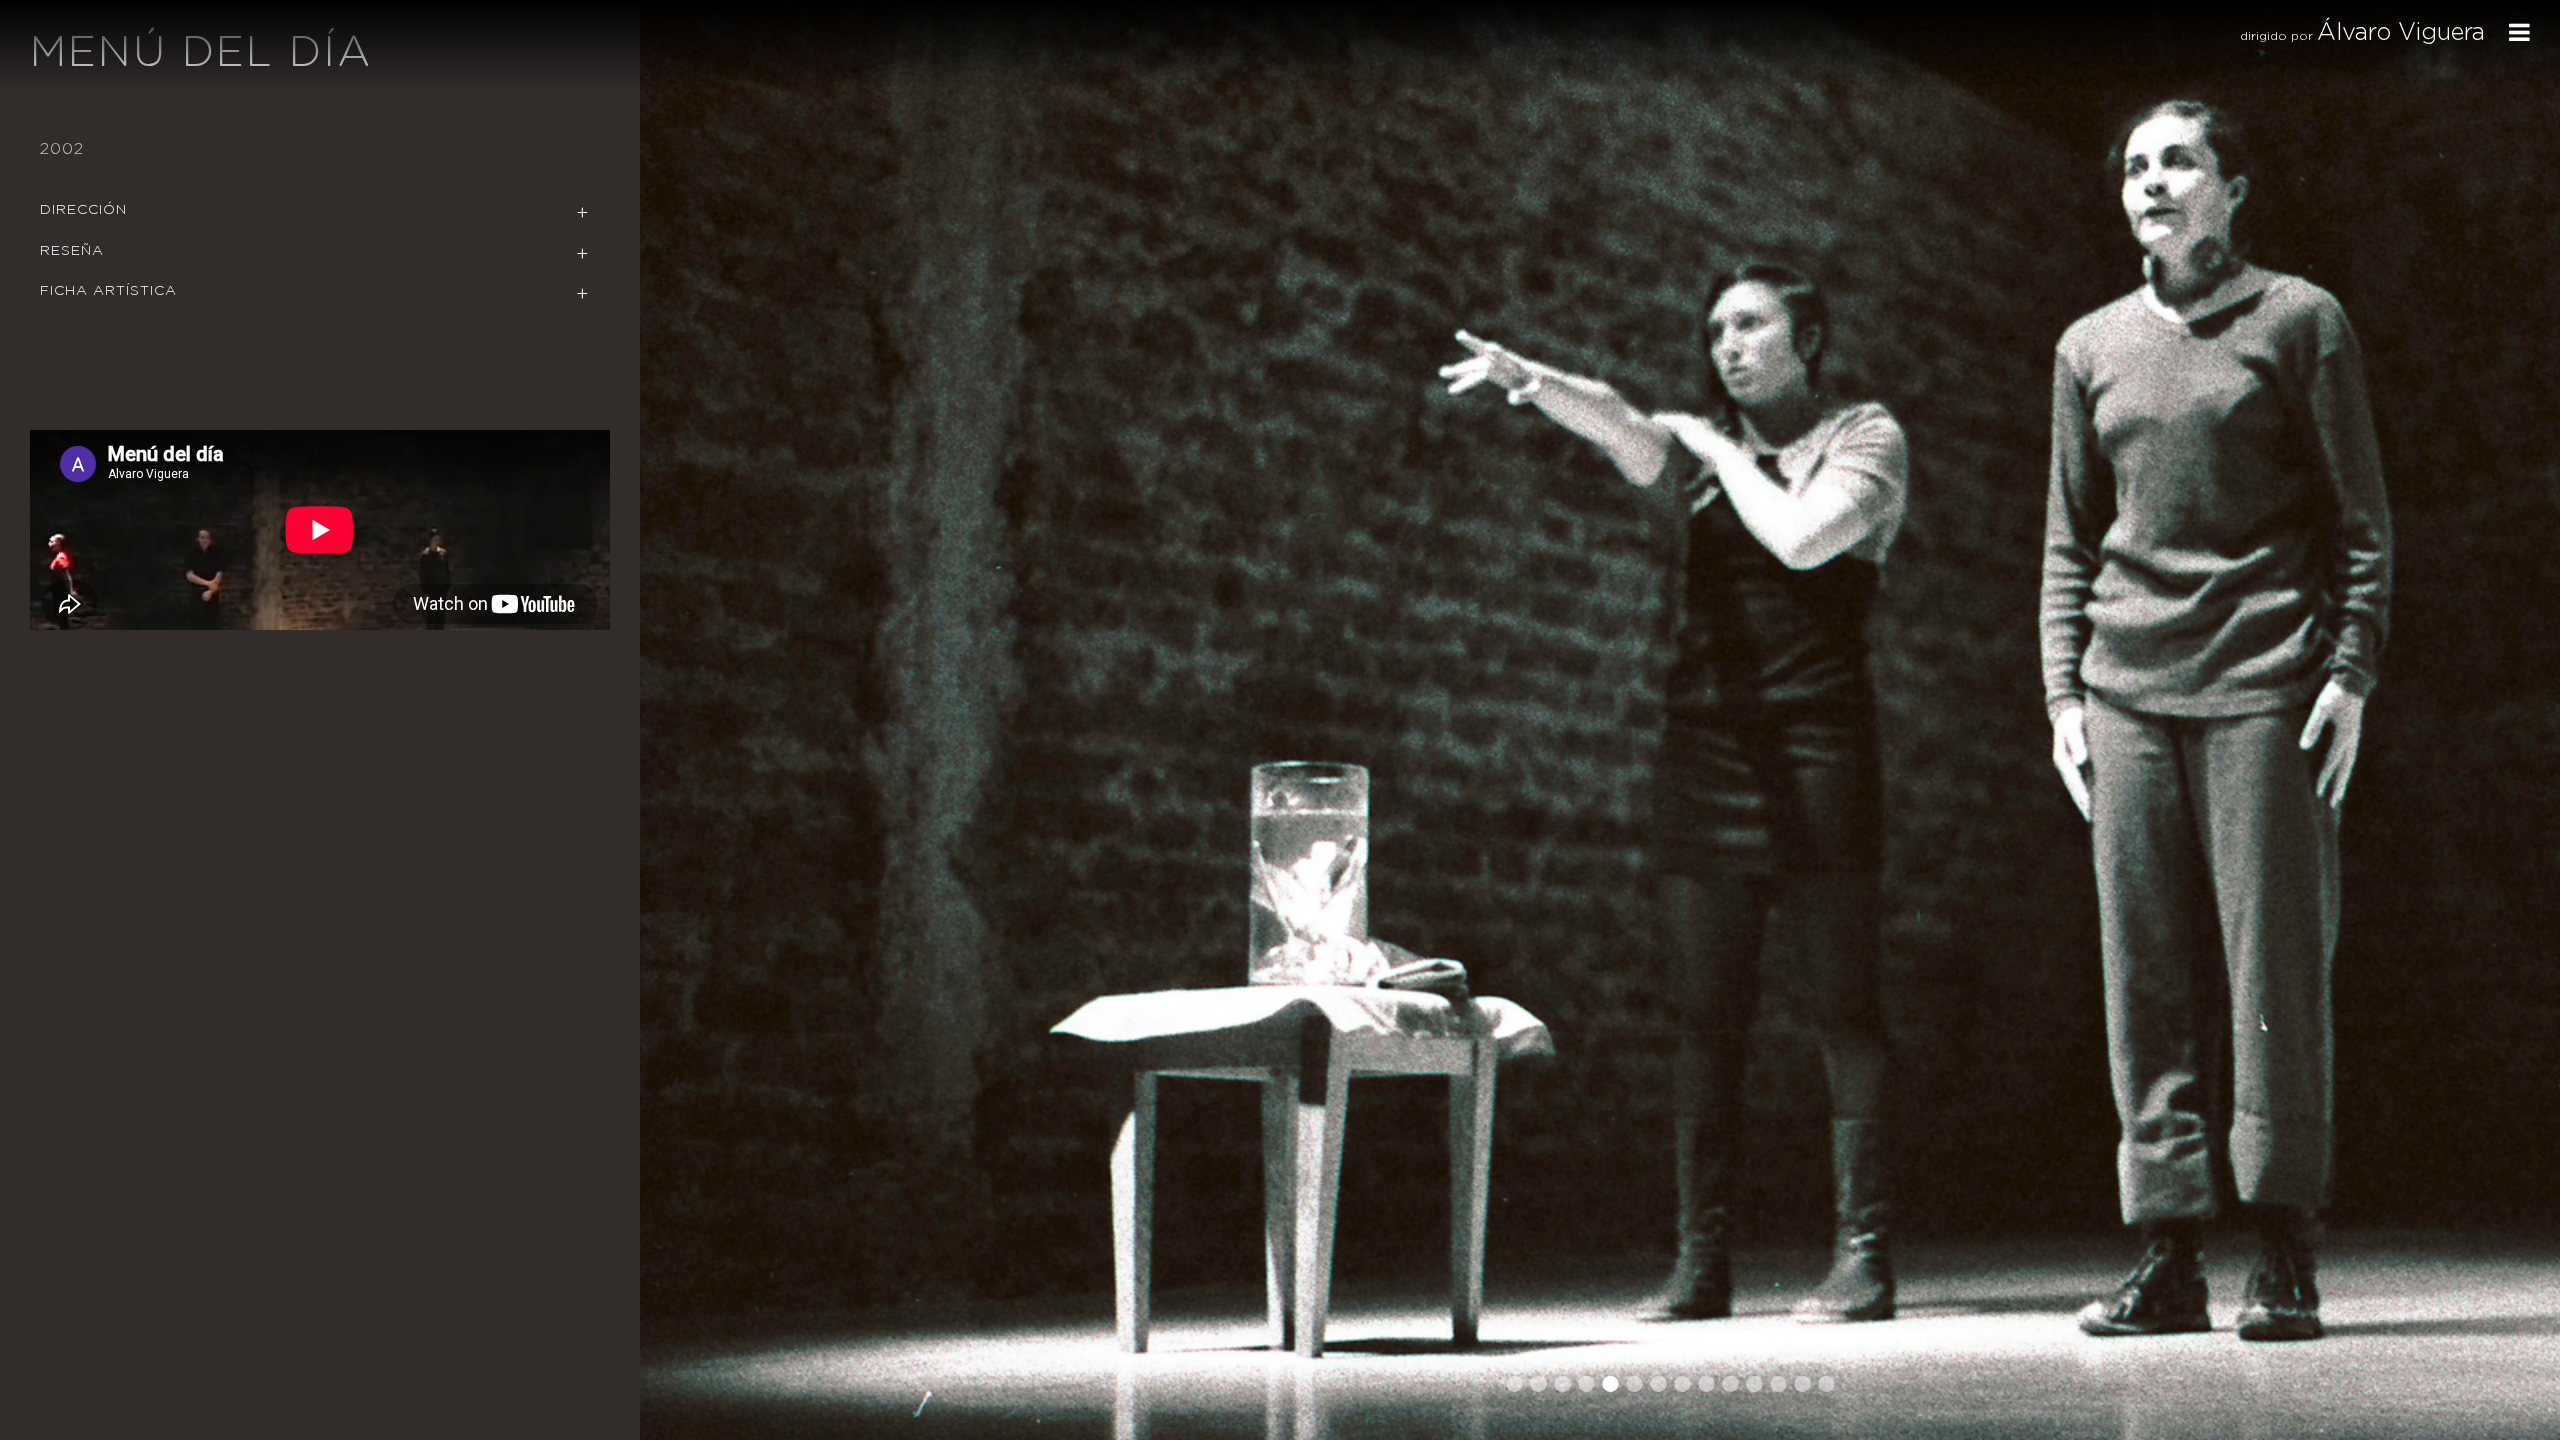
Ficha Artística (108, 291)
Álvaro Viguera (2401, 33)
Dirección (83, 210)
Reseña (72, 251)
